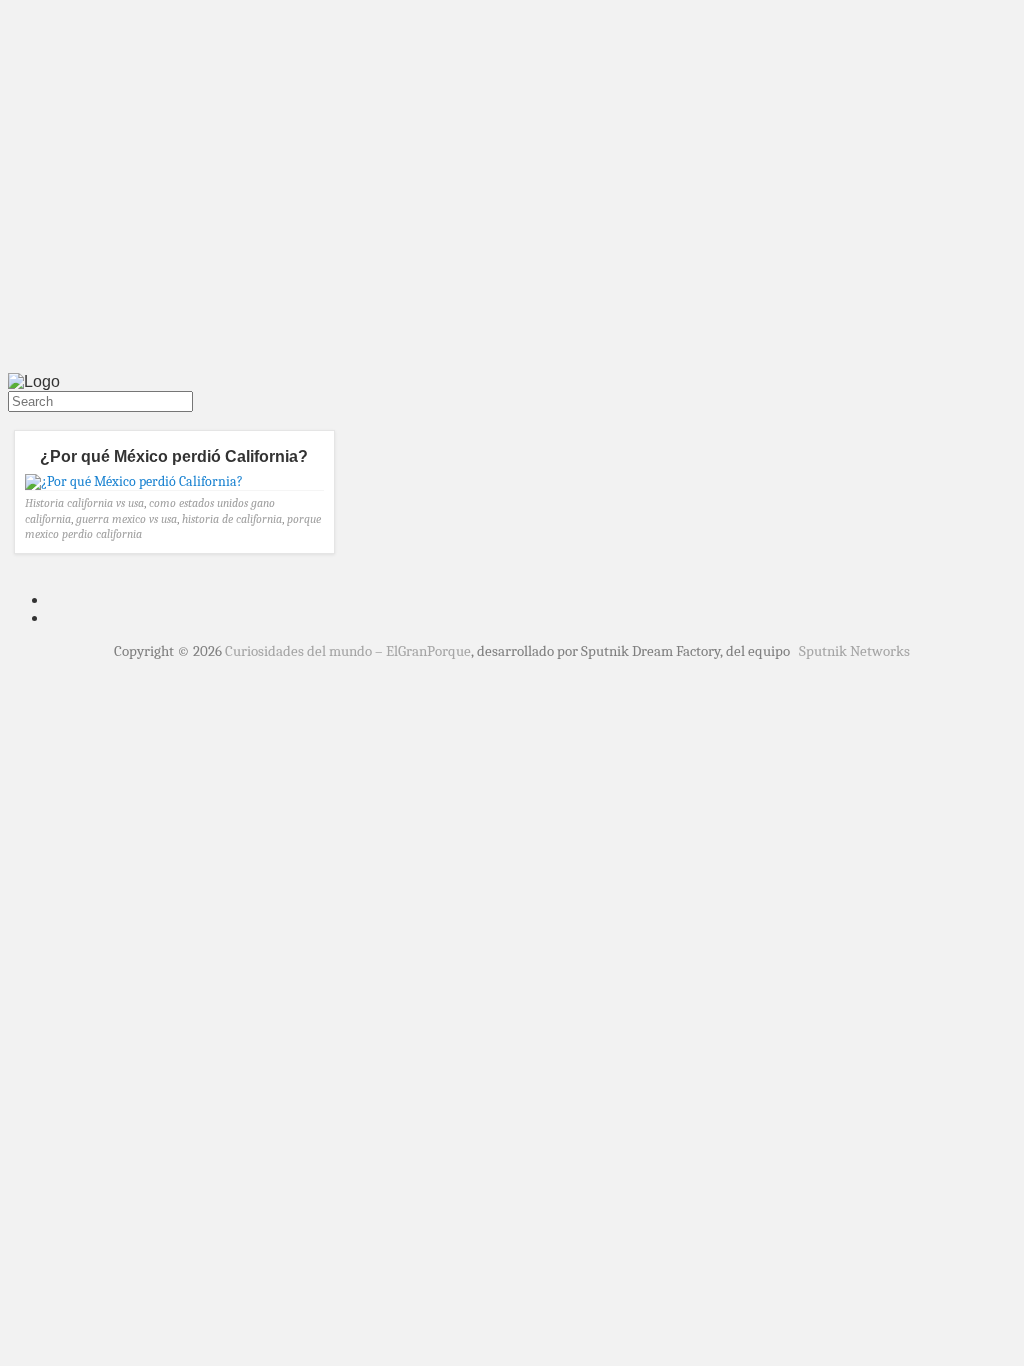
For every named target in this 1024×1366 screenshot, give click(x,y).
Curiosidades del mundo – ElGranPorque (348, 651)
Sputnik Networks (854, 651)
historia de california (232, 519)
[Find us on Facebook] (20, 421)
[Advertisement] (512, 218)
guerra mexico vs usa (126, 519)
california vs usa (105, 503)
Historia (44, 503)
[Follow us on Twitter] (12, 421)
